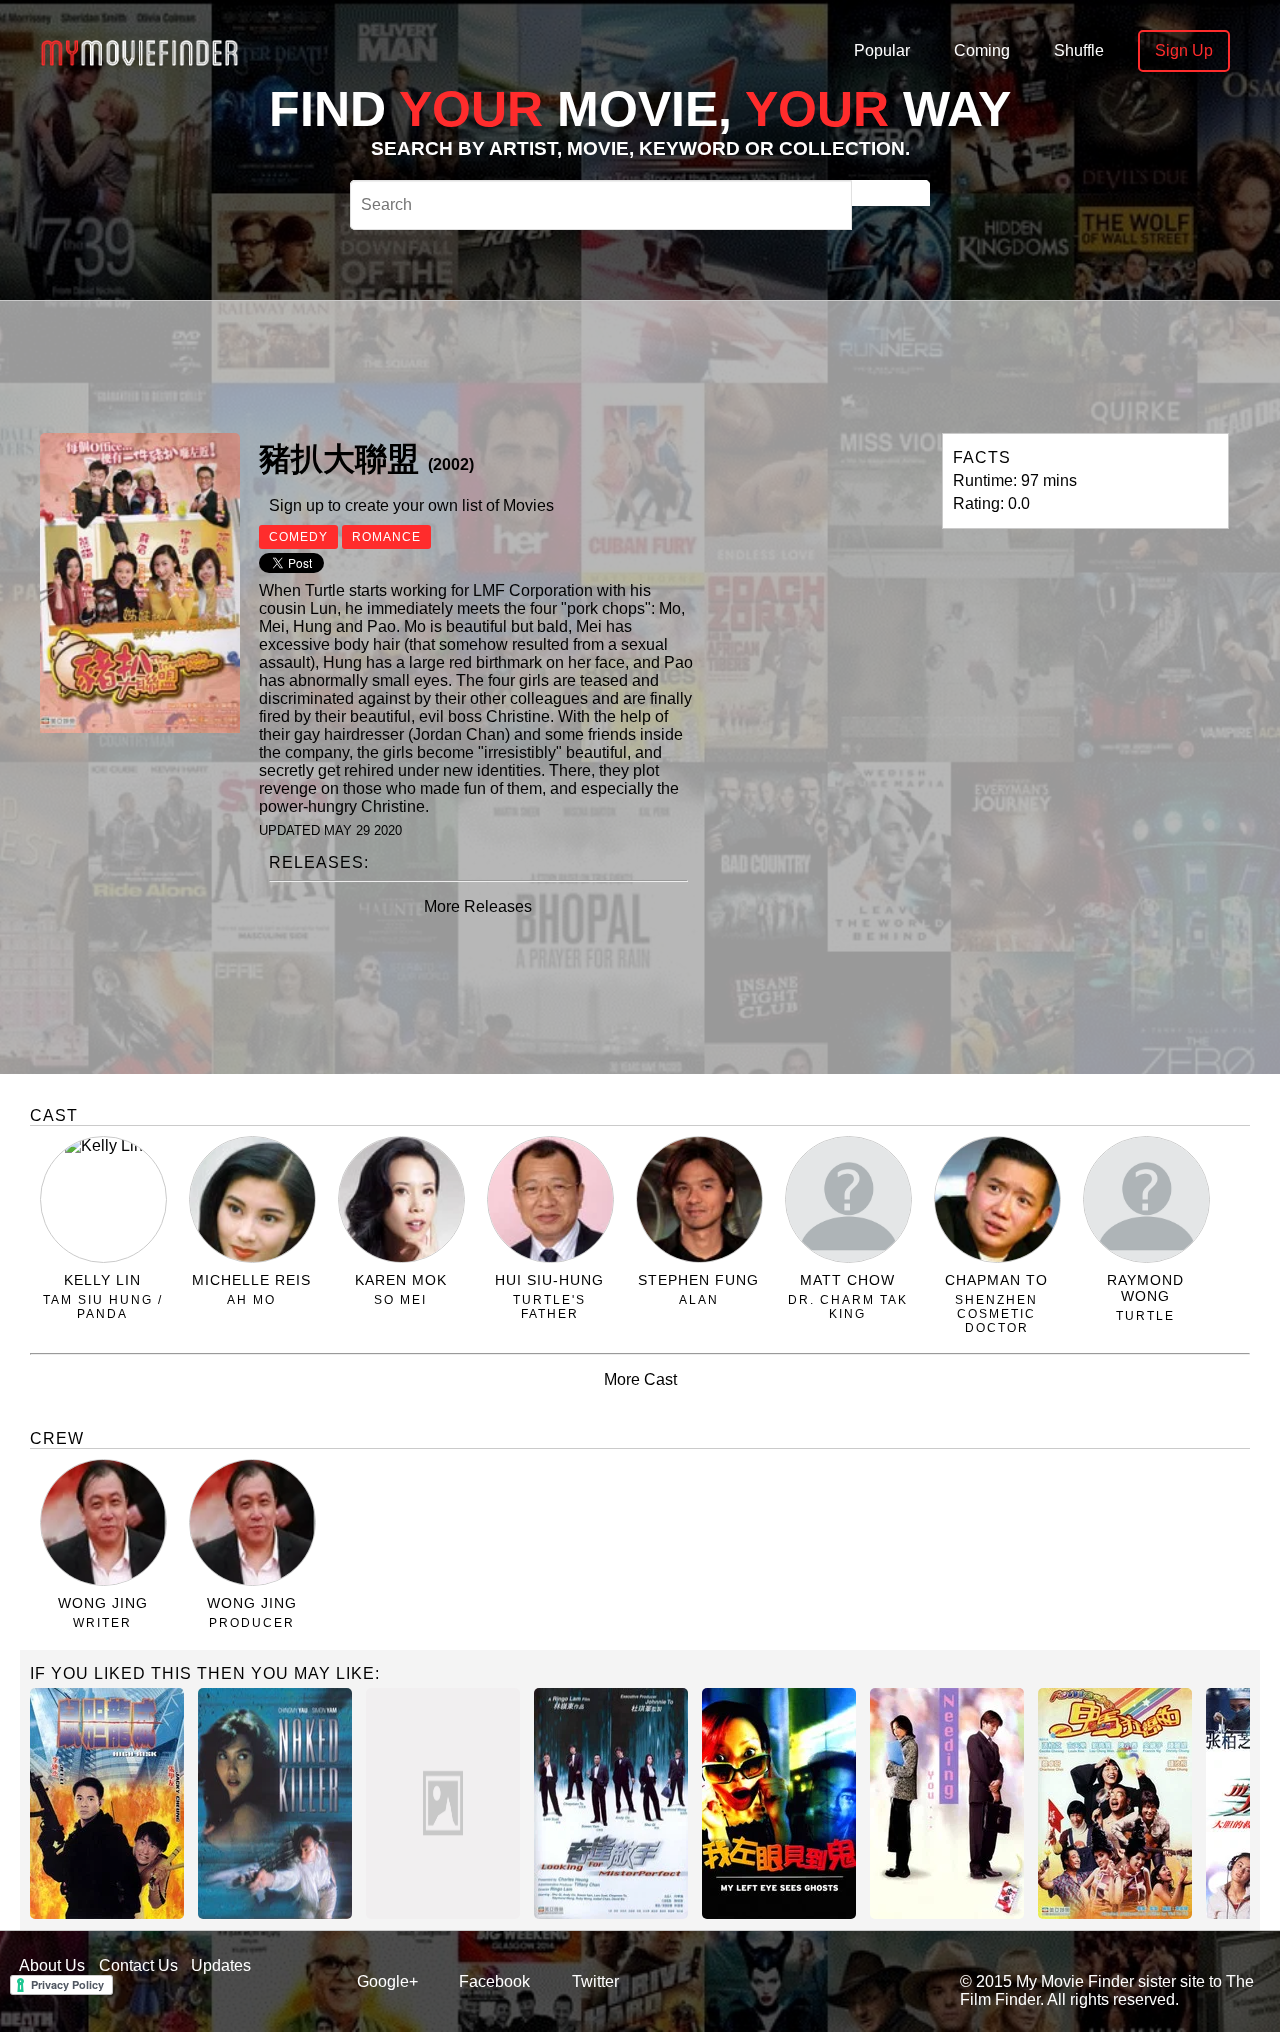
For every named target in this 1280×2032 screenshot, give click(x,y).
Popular (882, 50)
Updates (221, 1965)
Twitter (595, 1981)
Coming (982, 50)
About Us (52, 1965)
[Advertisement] (632, 364)
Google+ (387, 1981)
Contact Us (138, 1965)
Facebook (494, 1981)
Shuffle (1079, 50)
